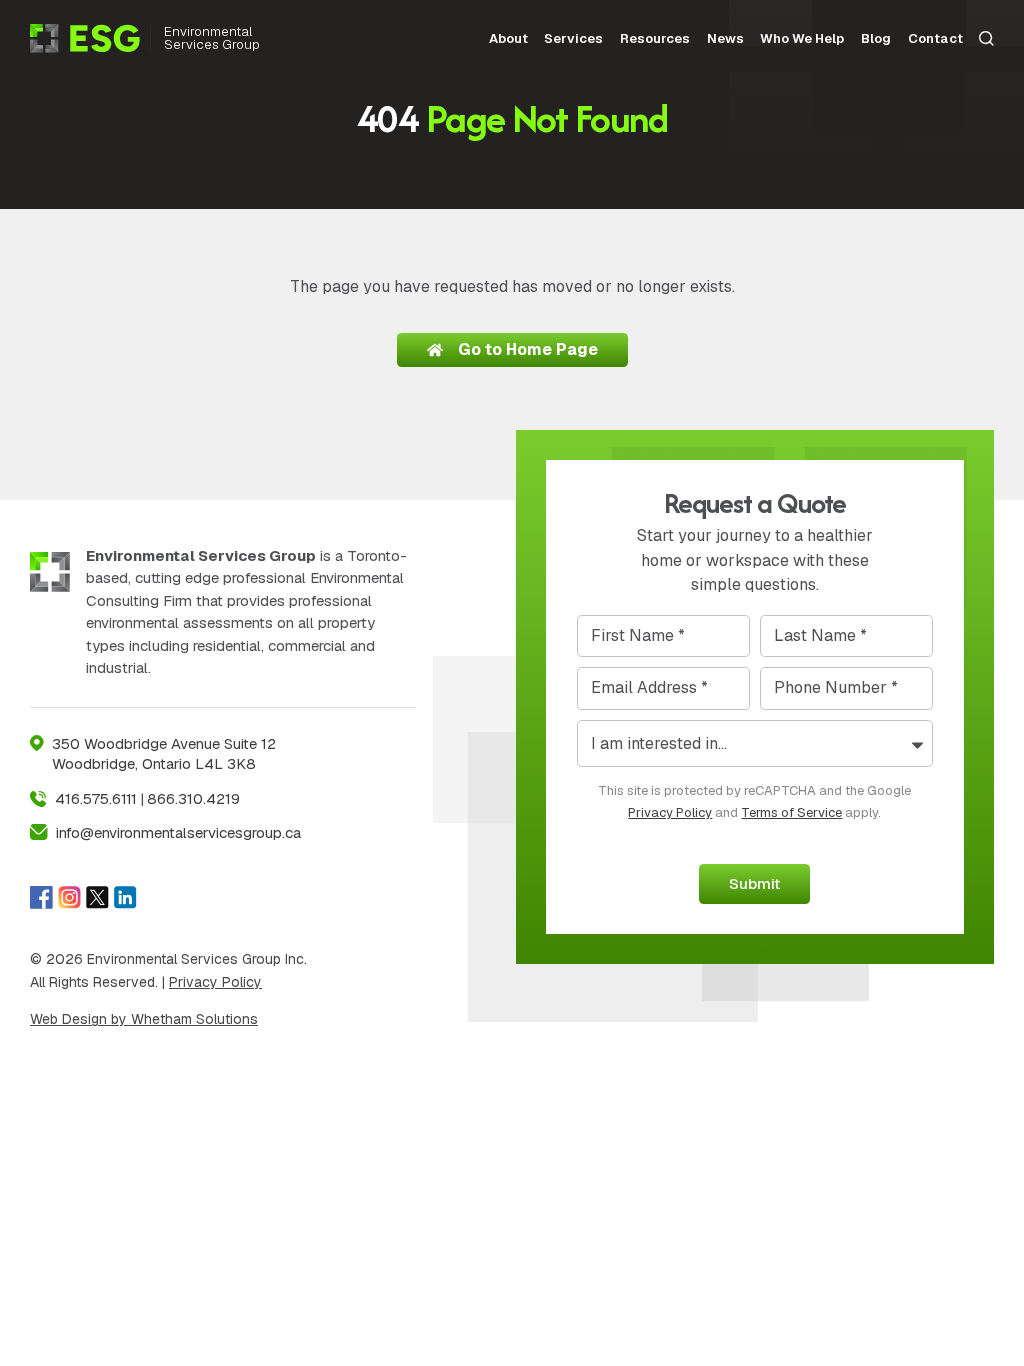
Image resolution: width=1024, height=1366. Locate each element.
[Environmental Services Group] (90, 38)
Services (573, 38)
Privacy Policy (215, 982)
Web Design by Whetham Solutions (144, 1019)
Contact (935, 38)
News (725, 38)
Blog (876, 38)
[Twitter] (97, 896)
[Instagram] (69, 896)
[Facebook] (41, 896)
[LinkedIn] (125, 896)
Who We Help (802, 38)
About (508, 38)
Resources (655, 38)
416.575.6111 (96, 798)
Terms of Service (791, 812)
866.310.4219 (193, 798)
